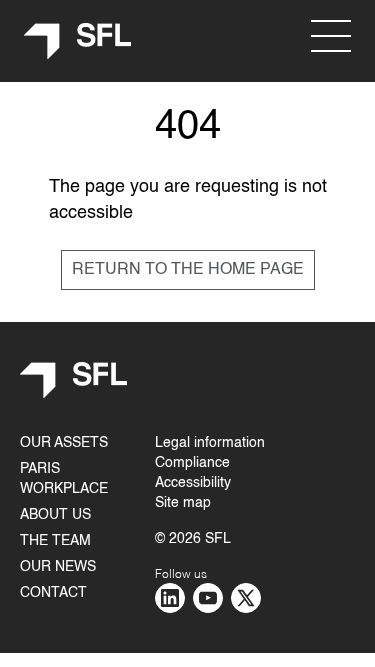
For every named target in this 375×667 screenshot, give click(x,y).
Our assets (64, 443)
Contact (53, 593)
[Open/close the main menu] (331, 36)
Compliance (192, 463)
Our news (58, 567)
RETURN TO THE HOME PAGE (188, 270)
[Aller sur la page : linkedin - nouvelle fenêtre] (170, 598)
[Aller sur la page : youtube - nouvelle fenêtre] (208, 598)
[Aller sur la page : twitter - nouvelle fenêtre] (246, 598)
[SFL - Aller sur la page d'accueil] (78, 41)
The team (55, 541)
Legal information (210, 443)
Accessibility (193, 483)
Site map (183, 503)
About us (55, 515)
